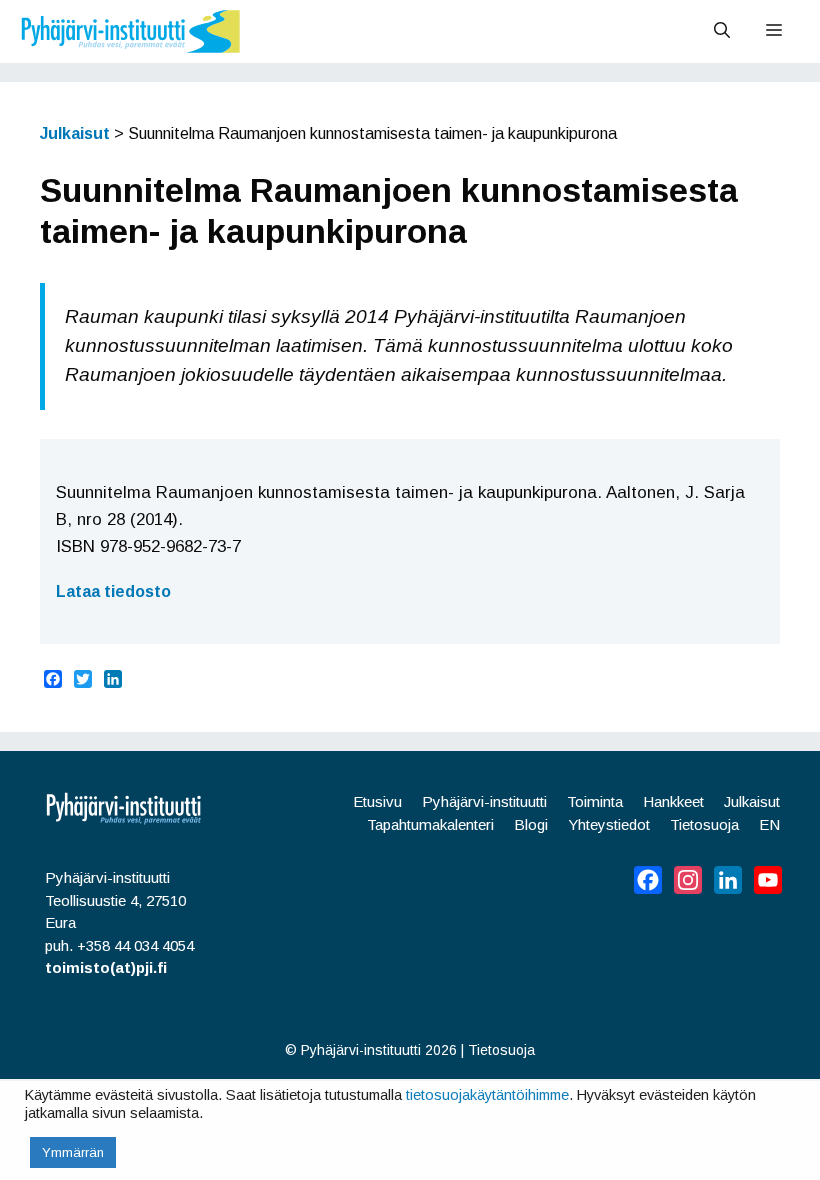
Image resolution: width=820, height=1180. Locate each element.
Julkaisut (752, 801)
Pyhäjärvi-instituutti (484, 801)
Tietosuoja (704, 824)
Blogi (531, 824)
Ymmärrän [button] (73, 1152)
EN (769, 824)
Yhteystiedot (609, 824)
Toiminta (595, 801)
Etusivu (377, 801)
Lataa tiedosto (113, 591)
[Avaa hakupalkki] (722, 31)
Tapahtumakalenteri (430, 824)
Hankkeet (673, 801)
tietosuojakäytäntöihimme (487, 1095)
